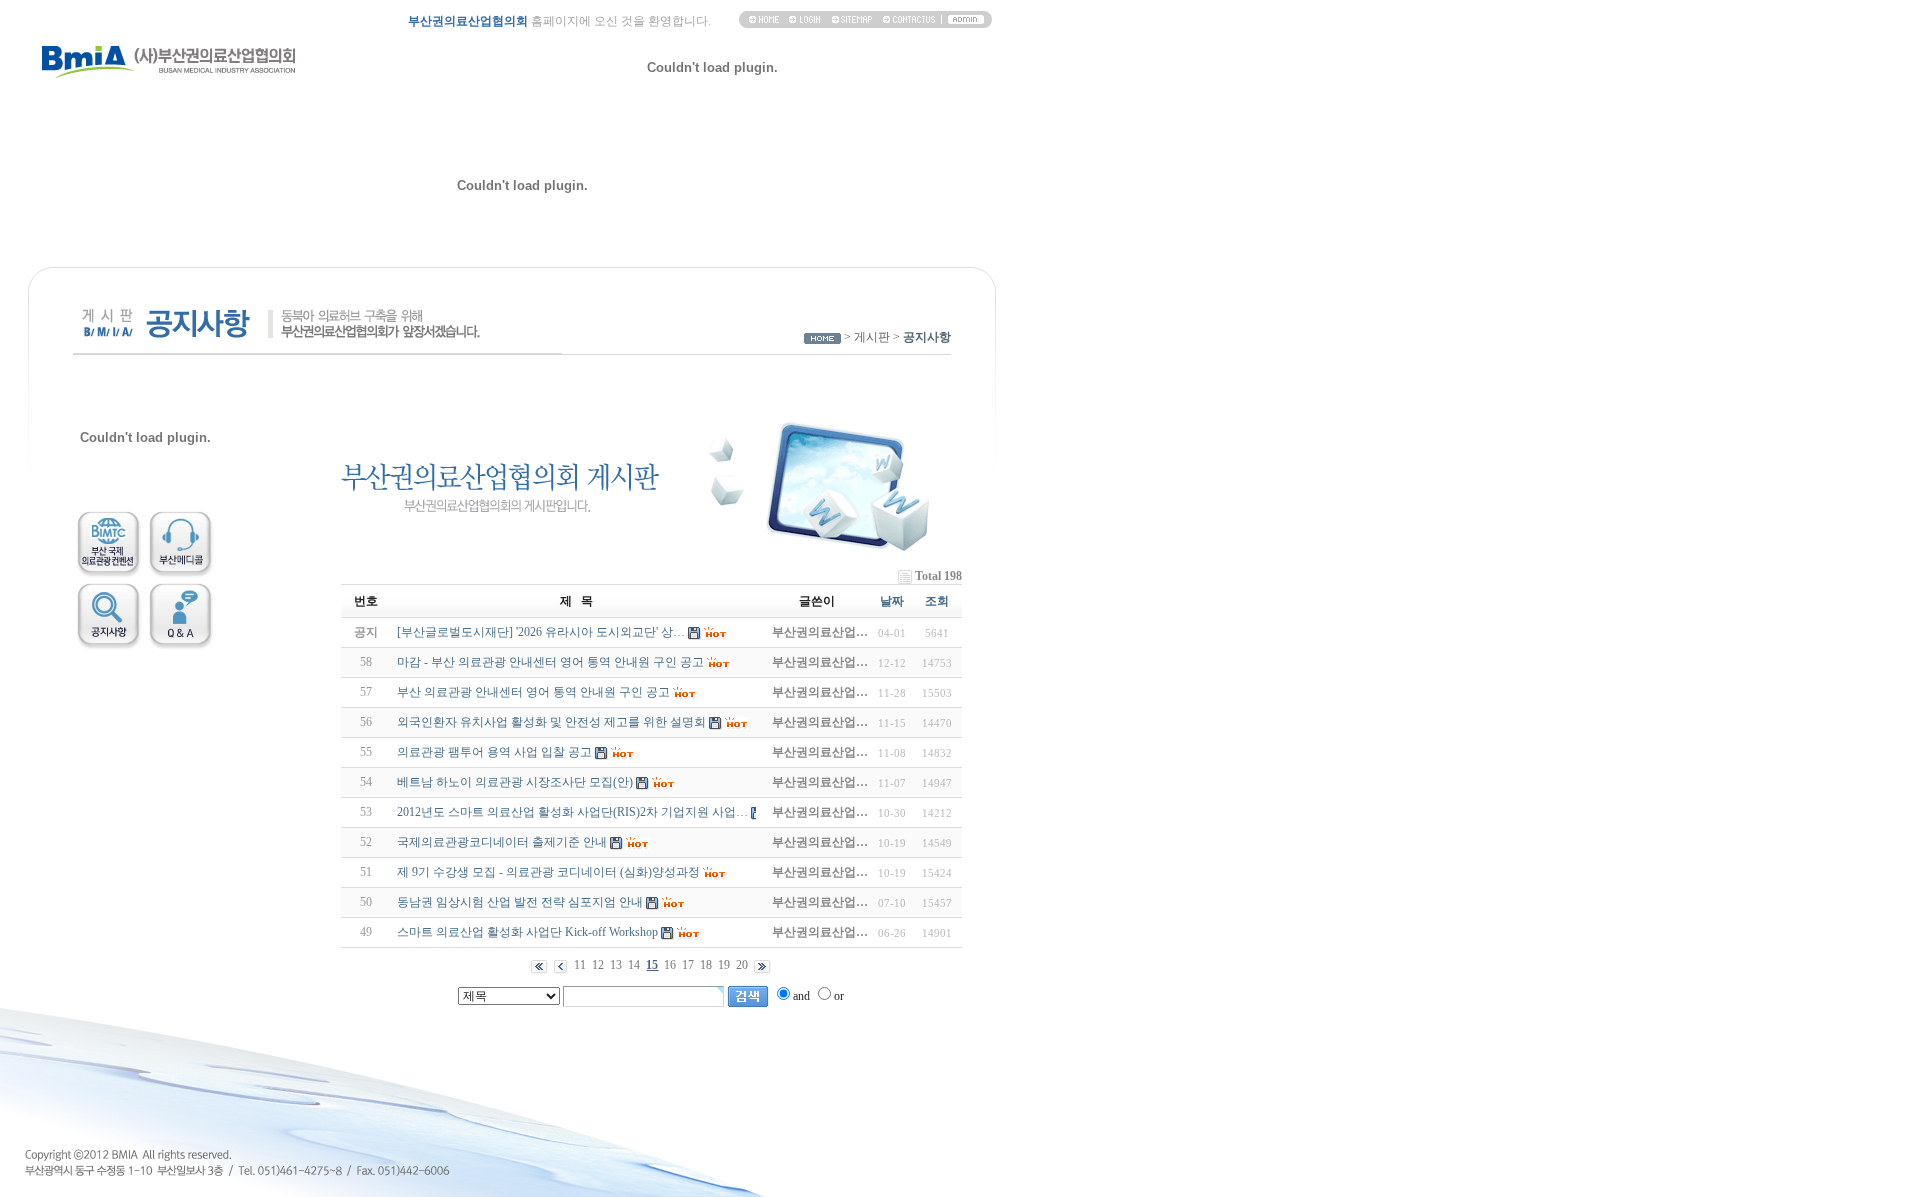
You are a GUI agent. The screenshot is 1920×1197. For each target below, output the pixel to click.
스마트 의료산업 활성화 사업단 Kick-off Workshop (527, 932)
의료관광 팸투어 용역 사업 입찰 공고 (494, 752)
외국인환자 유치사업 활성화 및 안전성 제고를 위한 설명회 (551, 722)
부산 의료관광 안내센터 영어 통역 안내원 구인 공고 (533, 692)
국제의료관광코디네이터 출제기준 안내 (502, 842)
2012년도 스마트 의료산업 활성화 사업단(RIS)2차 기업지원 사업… (572, 812)
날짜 (892, 601)
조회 (937, 601)
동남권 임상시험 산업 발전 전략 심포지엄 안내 (520, 902)
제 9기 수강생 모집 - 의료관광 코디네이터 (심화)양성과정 (548, 872)
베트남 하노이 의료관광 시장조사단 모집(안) (515, 782)
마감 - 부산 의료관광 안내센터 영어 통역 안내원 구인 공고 (550, 662)
